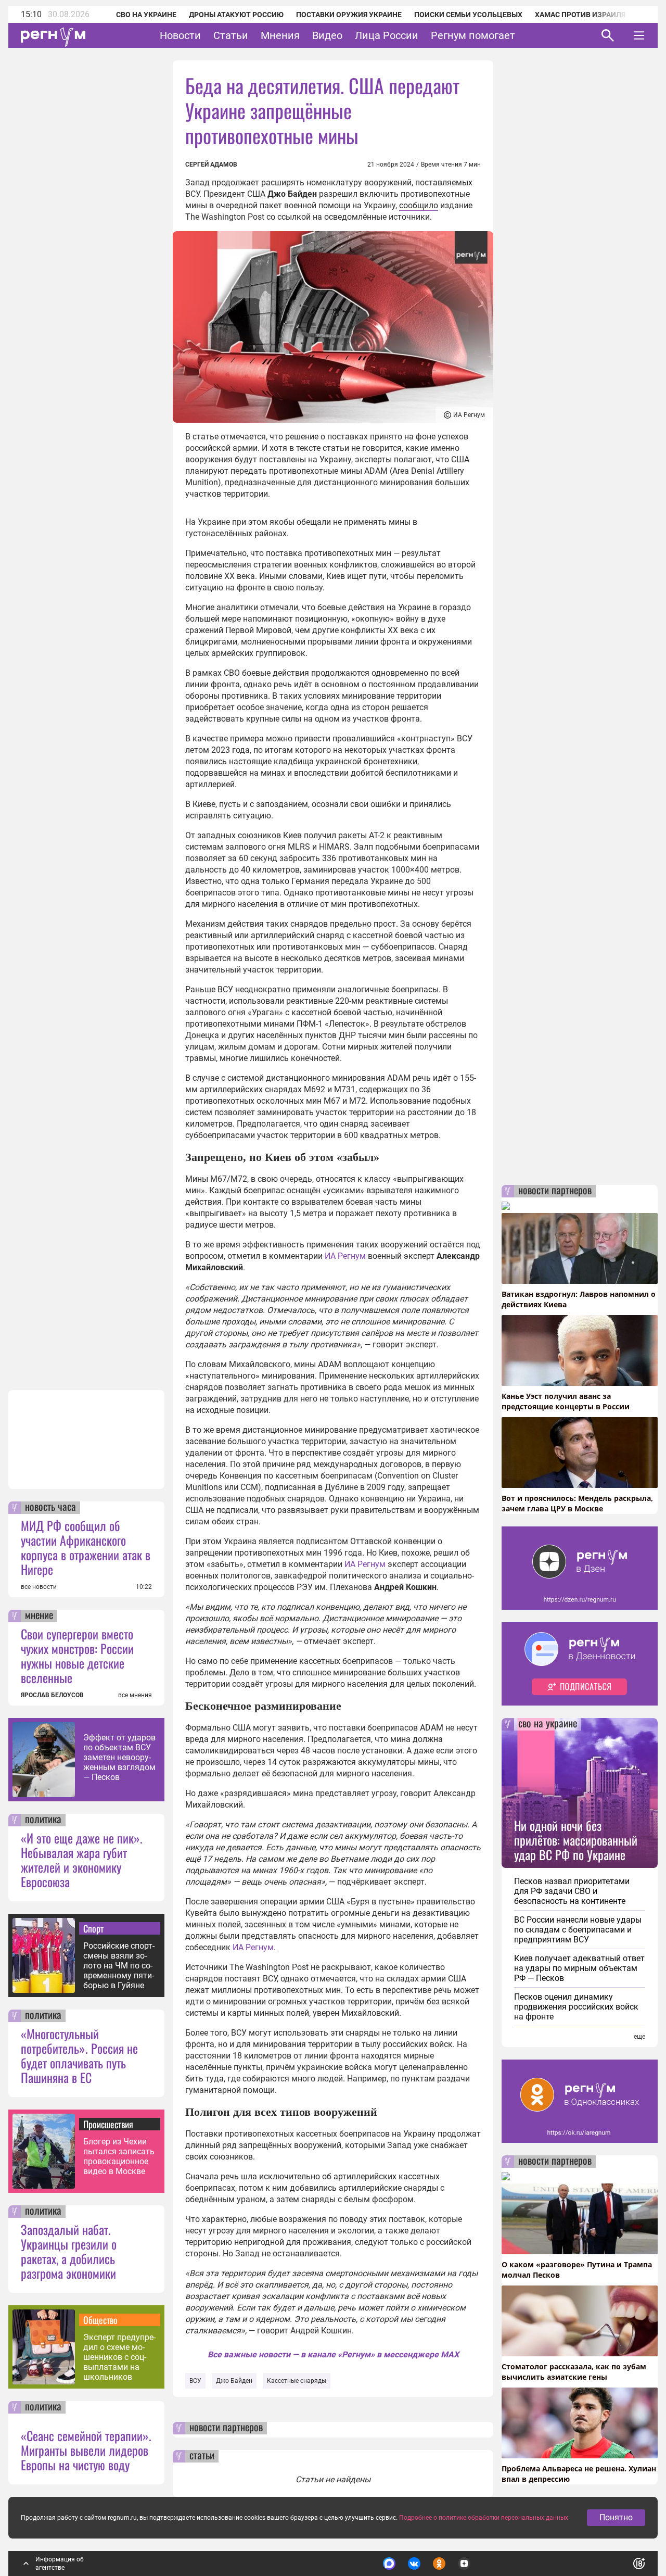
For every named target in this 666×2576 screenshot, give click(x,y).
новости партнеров (226, 2428)
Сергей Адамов (211, 165)
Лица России (387, 35)
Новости (180, 35)
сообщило (419, 205)
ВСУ (195, 2381)
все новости (39, 1587)
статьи (202, 2456)
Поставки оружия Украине (349, 15)
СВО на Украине (146, 15)
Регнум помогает (473, 35)
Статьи (231, 35)
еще (639, 2037)
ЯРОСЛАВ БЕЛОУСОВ (52, 1695)
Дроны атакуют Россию (236, 15)
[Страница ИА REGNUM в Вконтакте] (414, 2564)
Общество (100, 2320)
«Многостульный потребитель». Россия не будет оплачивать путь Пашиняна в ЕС (79, 2055)
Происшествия (108, 2124)
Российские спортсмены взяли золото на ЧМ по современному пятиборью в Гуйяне (119, 1966)
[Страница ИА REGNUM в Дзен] (464, 2564)
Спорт (93, 1928)
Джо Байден (234, 2381)
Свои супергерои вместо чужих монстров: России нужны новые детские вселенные (77, 1656)
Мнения (280, 35)
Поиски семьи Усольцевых (468, 15)
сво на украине (548, 1724)
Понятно (616, 2517)
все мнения (135, 1695)
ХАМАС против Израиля (580, 15)
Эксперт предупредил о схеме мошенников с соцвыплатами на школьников (119, 2357)
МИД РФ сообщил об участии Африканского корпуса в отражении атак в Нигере (86, 1547)
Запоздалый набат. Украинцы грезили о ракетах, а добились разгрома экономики (69, 2251)
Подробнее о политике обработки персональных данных (484, 2518)
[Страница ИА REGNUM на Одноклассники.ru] (439, 2564)
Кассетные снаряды (297, 2381)
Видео (327, 35)
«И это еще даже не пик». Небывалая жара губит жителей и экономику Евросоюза (82, 1860)
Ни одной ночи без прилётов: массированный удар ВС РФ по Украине (576, 1840)
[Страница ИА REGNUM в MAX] (389, 2564)
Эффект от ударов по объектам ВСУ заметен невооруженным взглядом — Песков (119, 1757)
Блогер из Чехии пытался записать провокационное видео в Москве (119, 2156)
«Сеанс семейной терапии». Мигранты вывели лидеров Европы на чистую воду (86, 2450)
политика (43, 1820)
